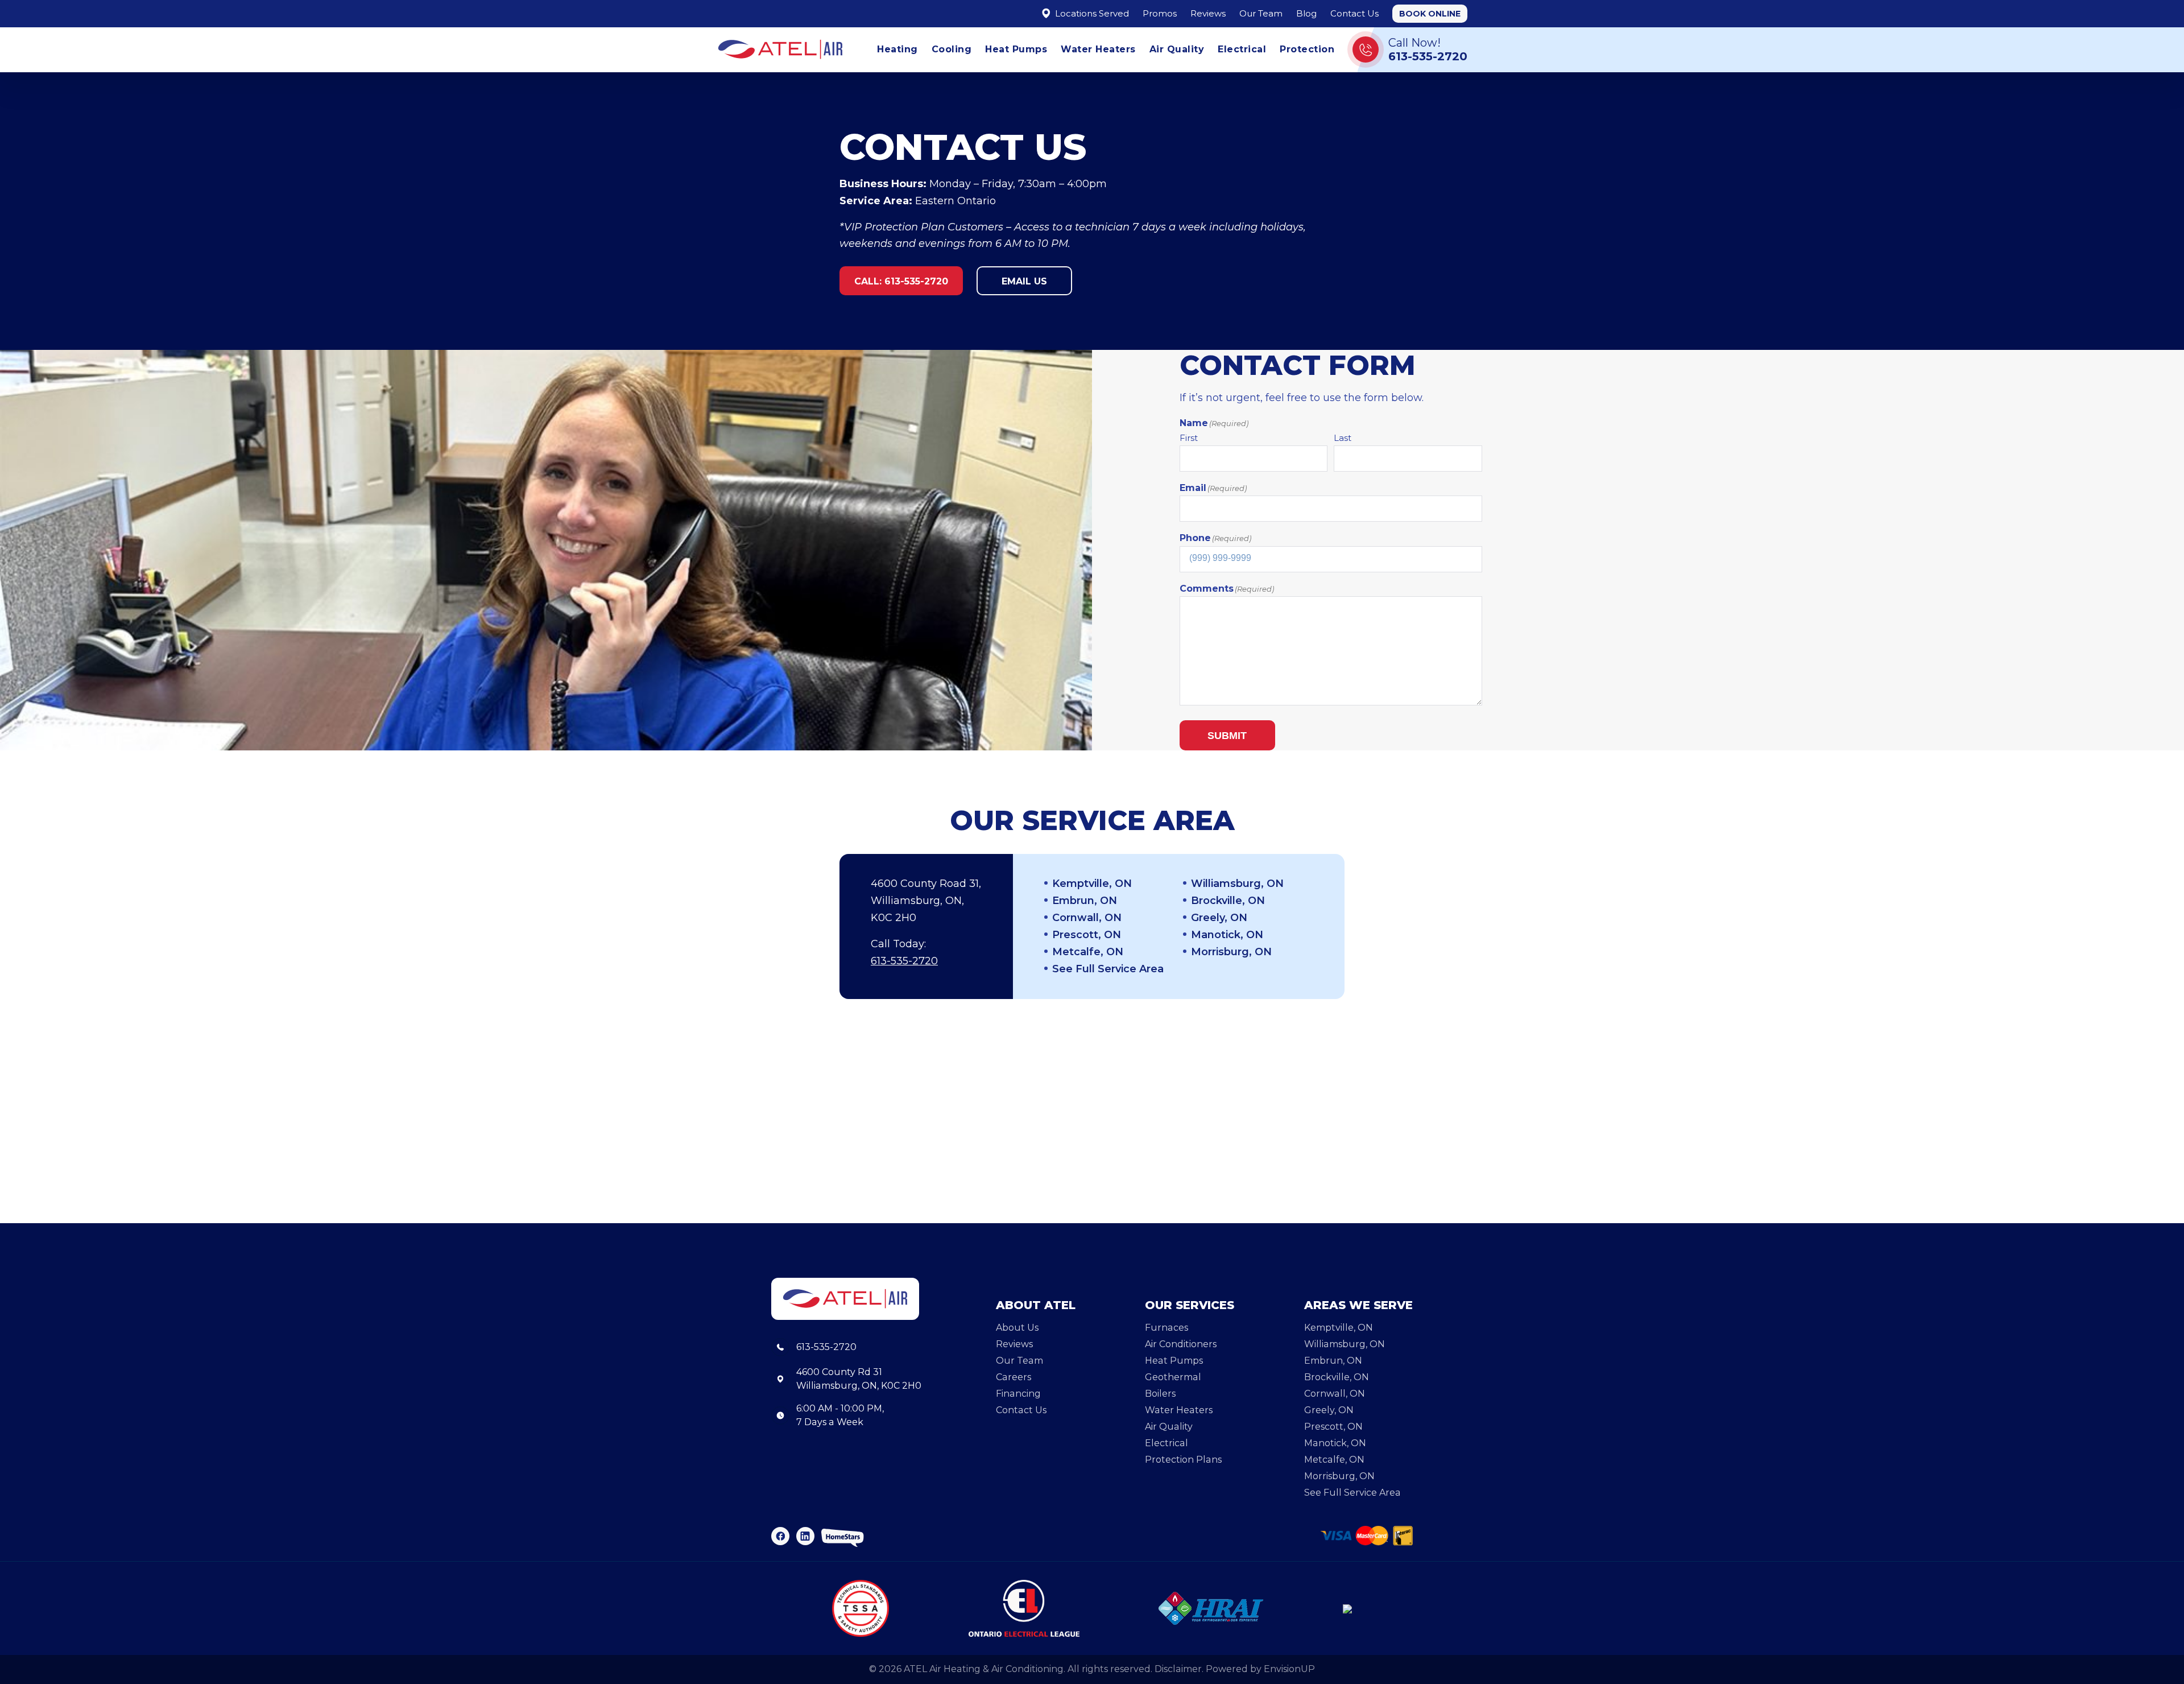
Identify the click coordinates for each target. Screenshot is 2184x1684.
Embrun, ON (1085, 901)
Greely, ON (1219, 918)
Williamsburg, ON (1237, 884)
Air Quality (1177, 49)
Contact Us (1354, 13)
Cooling (952, 49)
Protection (1307, 49)
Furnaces (1167, 1328)
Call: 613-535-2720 (901, 281)
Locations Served (1091, 13)
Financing (1018, 1394)
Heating (897, 49)
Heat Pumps (1016, 49)
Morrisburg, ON (1231, 952)
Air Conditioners (1181, 1344)
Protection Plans (1183, 1460)
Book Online (1430, 14)
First (1189, 438)
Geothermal (1173, 1377)
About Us (1017, 1328)
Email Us (1024, 281)
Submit (1227, 736)
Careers (1014, 1377)
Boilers (1160, 1394)
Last (1343, 438)
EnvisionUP (1289, 1669)
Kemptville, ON (1092, 884)
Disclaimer (1178, 1669)
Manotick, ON (1227, 935)
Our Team (1261, 13)
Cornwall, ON (1087, 918)
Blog (1306, 13)
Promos (1160, 13)
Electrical (1242, 49)
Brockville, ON (1228, 901)
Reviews (1208, 13)
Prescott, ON (1087, 935)
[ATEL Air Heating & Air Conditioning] (780, 49)
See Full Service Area (1108, 969)
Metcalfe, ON (1088, 952)
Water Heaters (1098, 49)
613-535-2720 (904, 961)
